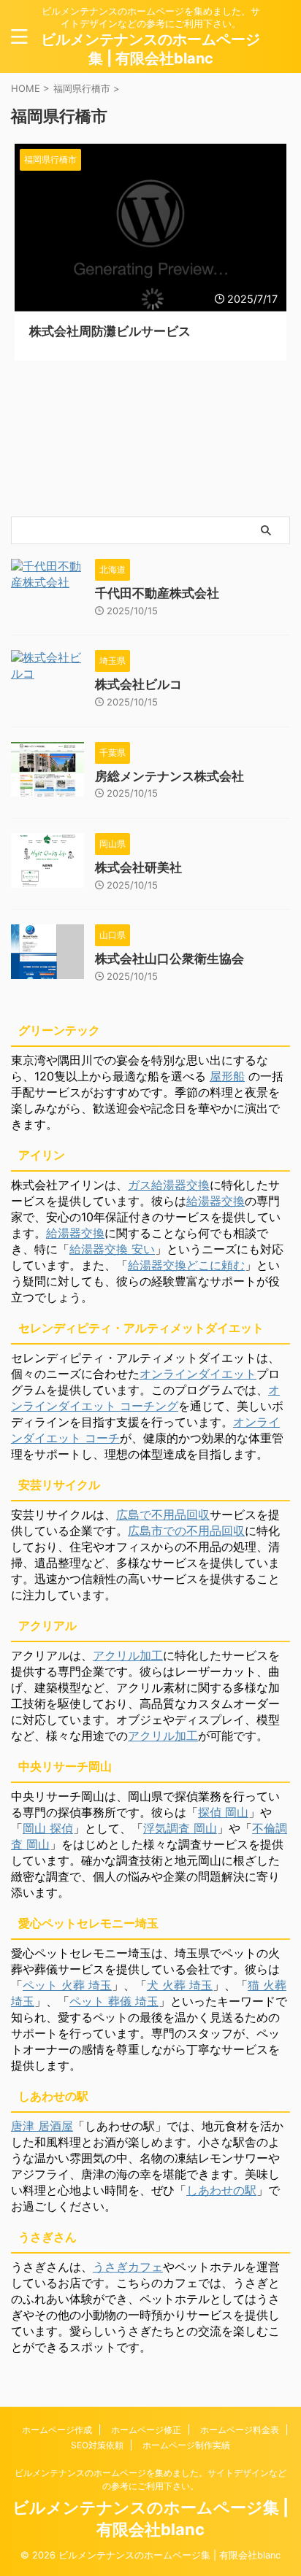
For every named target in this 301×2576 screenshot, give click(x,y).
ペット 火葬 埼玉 (67, 1985)
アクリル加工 (128, 1655)
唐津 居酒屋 (42, 2126)
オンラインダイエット (198, 1374)
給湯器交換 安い (112, 1249)
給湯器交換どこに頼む (186, 1265)
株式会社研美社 (138, 867)
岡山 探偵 (48, 1828)
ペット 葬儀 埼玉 (114, 2001)
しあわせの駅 (221, 2190)
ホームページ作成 (57, 2430)
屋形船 (227, 1076)
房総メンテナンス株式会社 (169, 776)
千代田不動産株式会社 (157, 593)
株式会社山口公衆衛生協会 (169, 959)
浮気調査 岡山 (180, 1828)
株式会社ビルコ (138, 684)
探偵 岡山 (223, 1812)
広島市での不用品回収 (186, 1531)
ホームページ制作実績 (186, 2445)
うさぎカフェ (128, 2267)
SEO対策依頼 (97, 2445)
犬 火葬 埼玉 (180, 1985)
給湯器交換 (216, 1201)
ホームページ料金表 (240, 2430)
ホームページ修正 (146, 2430)
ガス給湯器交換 (169, 1185)
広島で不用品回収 (163, 1515)
